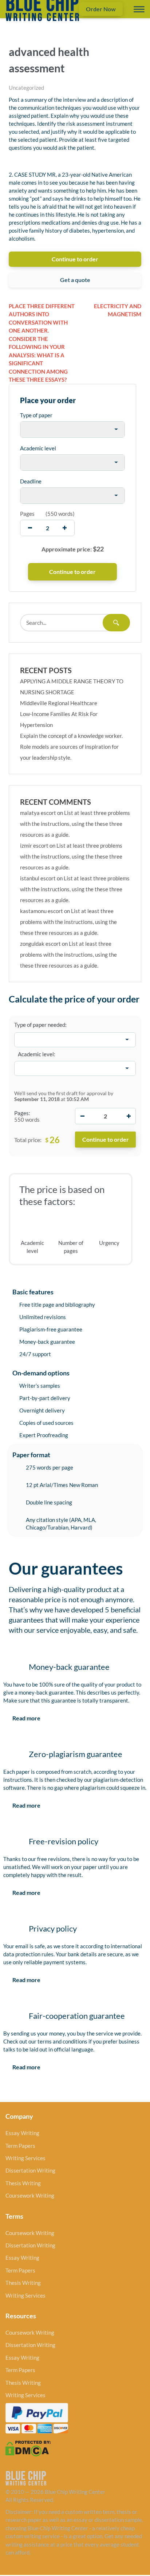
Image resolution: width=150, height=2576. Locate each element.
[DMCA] (28, 2448)
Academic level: (37, 1054)
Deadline (31, 481)
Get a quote (75, 280)
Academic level (38, 448)
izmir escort (34, 845)
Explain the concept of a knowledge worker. (71, 736)
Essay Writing (22, 2133)
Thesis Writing (23, 2183)
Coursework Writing (30, 2195)
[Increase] (129, 1116)
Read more (26, 1718)
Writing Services (25, 2158)
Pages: (22, 1113)
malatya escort (38, 813)
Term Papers (20, 2146)
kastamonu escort (42, 911)
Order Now (101, 9)
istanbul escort (38, 878)
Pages (27, 514)
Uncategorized (26, 88)
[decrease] (30, 528)
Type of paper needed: (40, 1025)
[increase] (65, 528)
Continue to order (75, 259)
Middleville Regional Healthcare (59, 703)
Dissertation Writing (30, 2170)
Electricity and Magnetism (118, 310)
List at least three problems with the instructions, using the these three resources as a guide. (75, 824)
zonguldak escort (40, 944)
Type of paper (36, 415)
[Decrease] (82, 1116)
